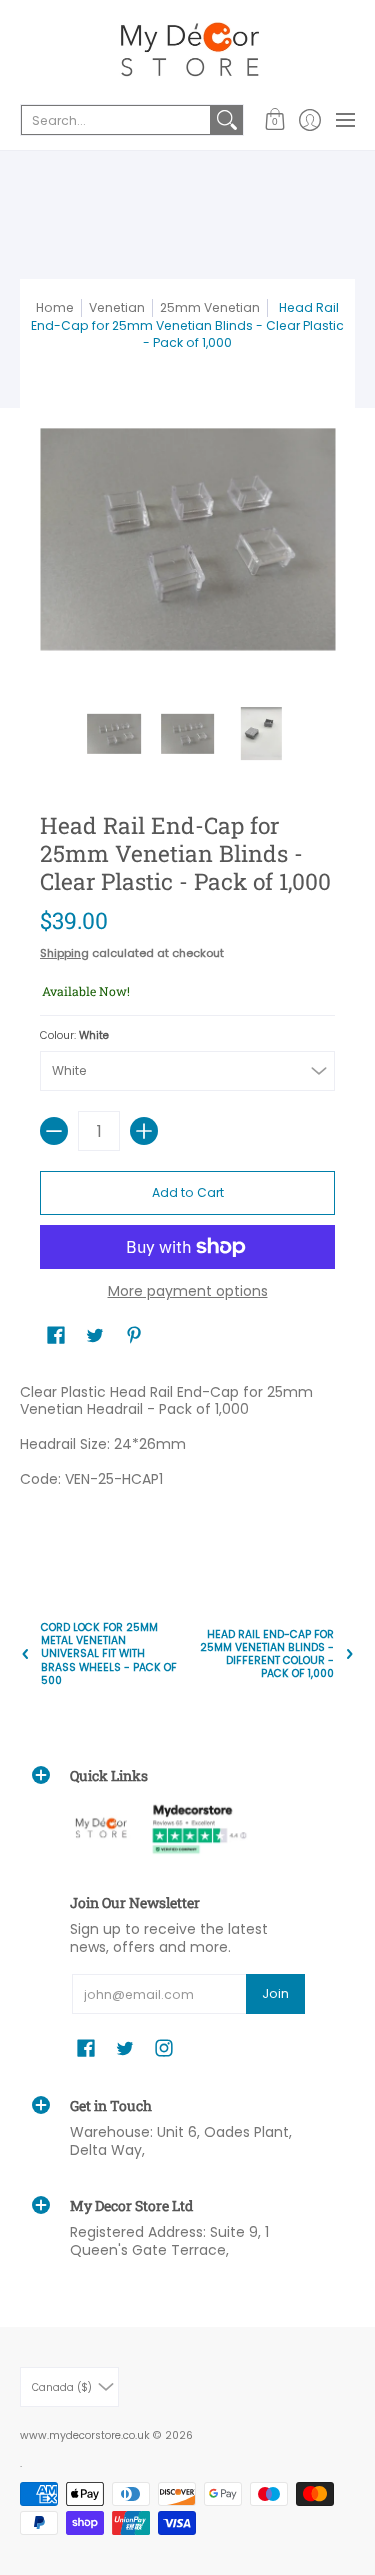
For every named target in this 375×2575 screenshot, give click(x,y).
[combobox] (116, 120)
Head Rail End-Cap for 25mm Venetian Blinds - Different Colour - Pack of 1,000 (267, 1654)
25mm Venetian (210, 307)
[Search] (227, 120)
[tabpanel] (187, 1458)
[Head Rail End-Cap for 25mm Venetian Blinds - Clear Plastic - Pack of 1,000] (114, 734)
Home (55, 307)
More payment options (188, 1292)
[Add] (144, 1131)
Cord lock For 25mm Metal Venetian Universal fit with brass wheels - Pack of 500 (109, 1654)
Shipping (64, 953)
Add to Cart (188, 1192)
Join (275, 1993)
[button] (274, 120)
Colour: (74, 1035)
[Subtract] (54, 1131)
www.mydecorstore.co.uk (85, 2435)
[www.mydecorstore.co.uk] (187, 50)
